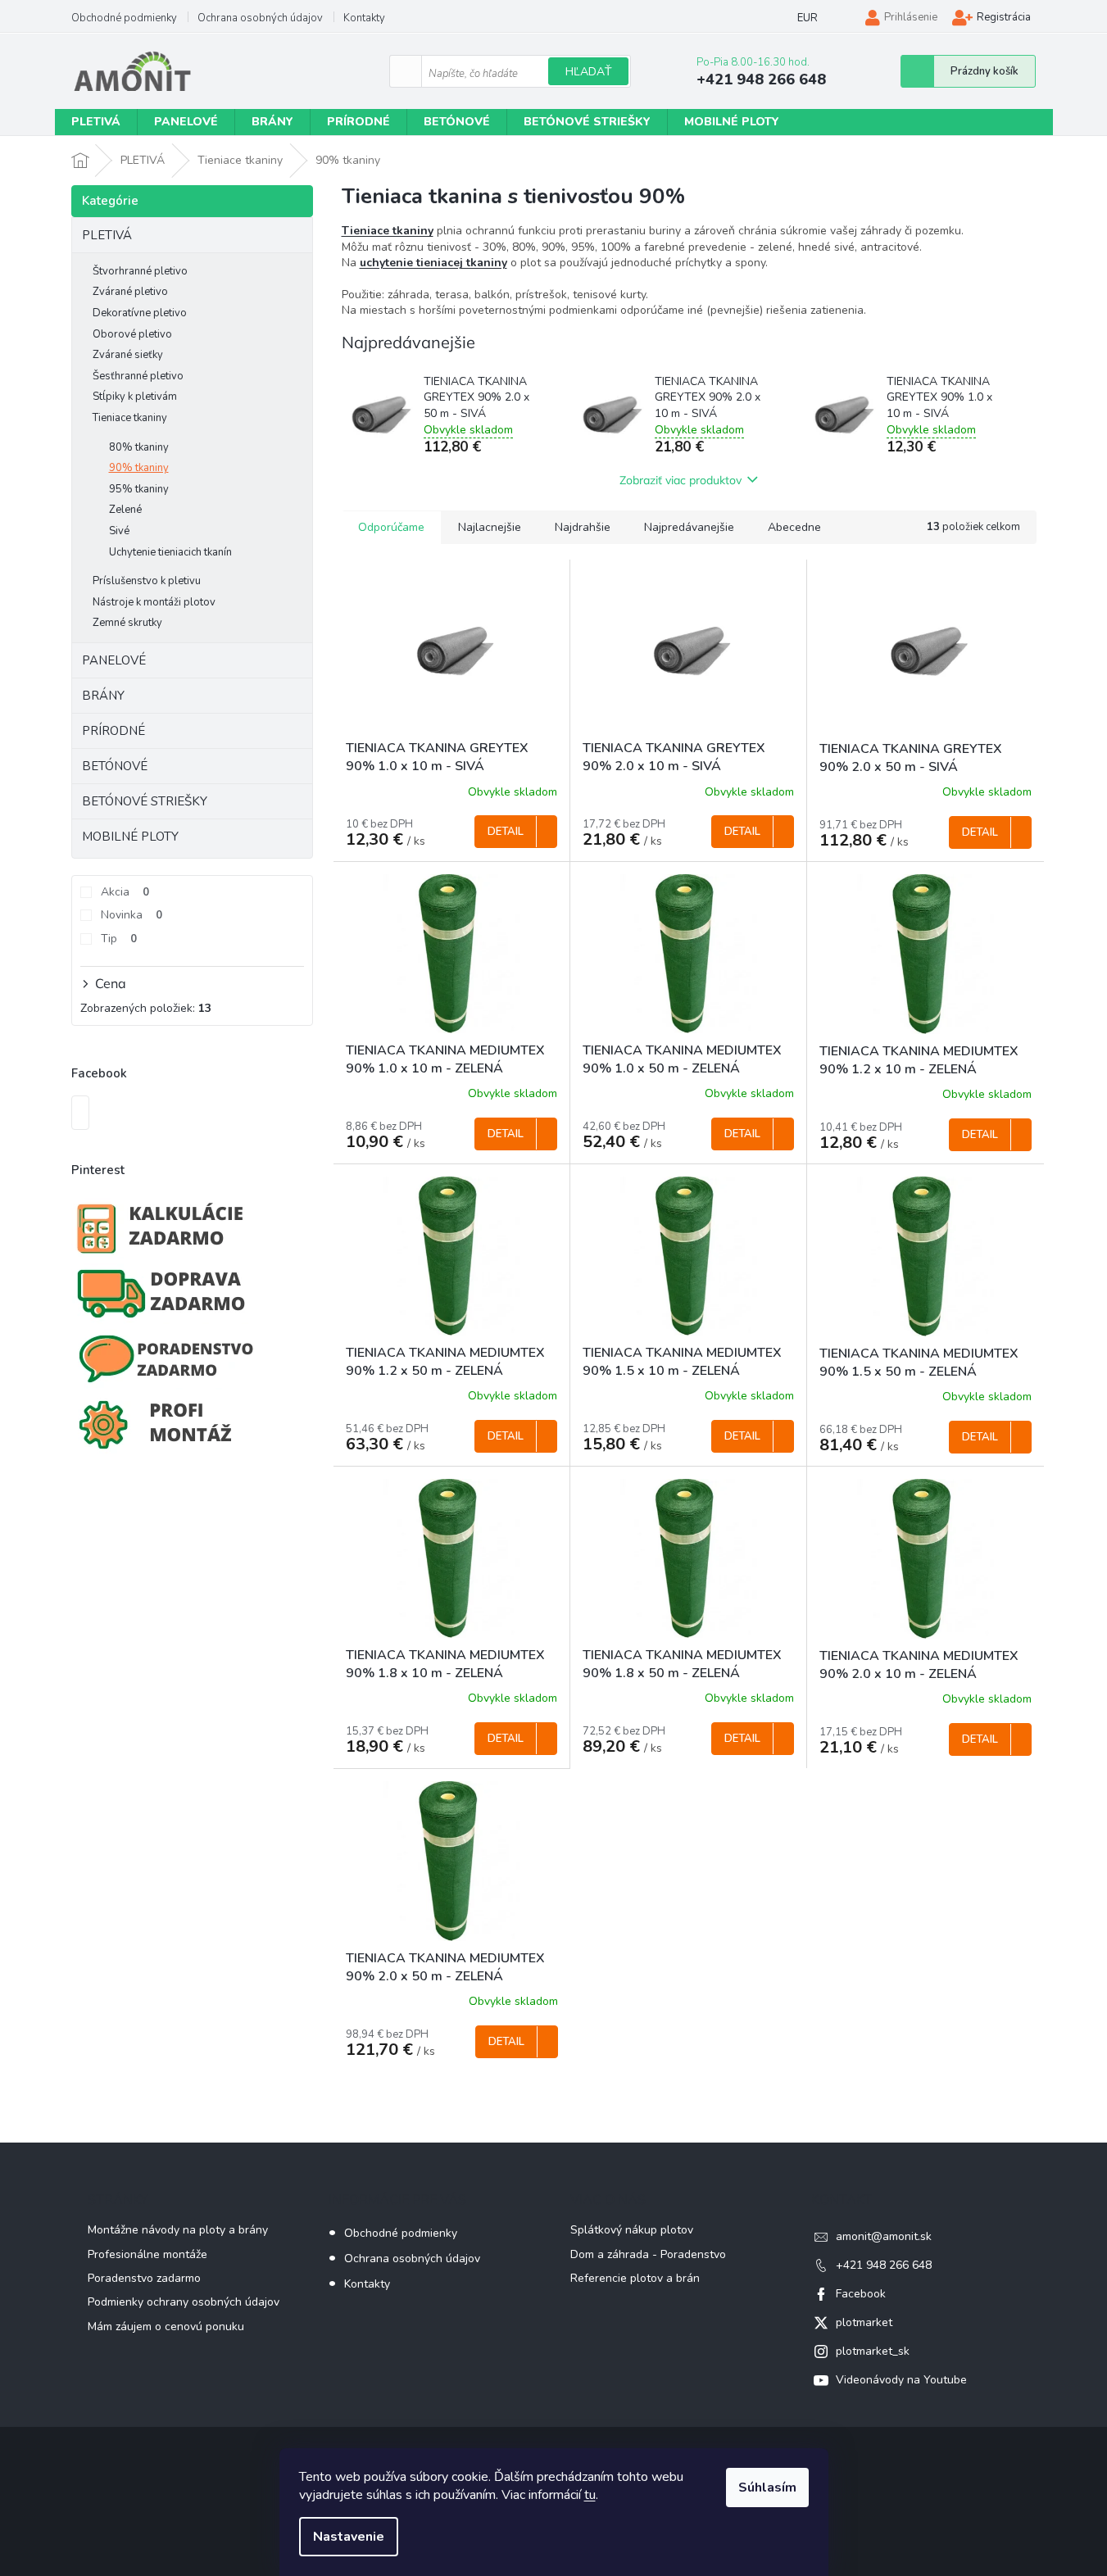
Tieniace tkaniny (130, 418)
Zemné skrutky (127, 623)
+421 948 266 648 (884, 2265)
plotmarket (864, 2322)
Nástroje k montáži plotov (154, 602)
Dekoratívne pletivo (140, 313)
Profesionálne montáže (147, 2254)
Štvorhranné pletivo (140, 271)
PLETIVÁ (107, 235)
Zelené (125, 510)
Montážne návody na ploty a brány (178, 2230)
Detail (506, 832)
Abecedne (794, 527)
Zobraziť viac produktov (681, 480)
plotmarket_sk (873, 2351)
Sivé (119, 531)
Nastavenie (349, 2537)
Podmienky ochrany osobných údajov (184, 2302)
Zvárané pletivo (130, 292)
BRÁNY (103, 696)
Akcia (125, 892)
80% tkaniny (139, 447)
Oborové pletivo (132, 334)
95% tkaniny (139, 489)
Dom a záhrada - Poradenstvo (648, 2254)
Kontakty (364, 18)
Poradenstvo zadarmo (144, 2278)
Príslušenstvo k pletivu (147, 581)
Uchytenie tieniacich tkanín (170, 552)
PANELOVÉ (114, 660)
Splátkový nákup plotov (632, 2230)
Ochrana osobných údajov (260, 18)
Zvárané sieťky (128, 355)
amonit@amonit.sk (884, 2236)
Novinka (132, 915)
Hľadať (588, 72)
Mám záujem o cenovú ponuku (166, 2327)
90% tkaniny (139, 468)
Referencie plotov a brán (635, 2278)
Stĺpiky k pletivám (135, 397)
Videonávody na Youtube (901, 2380)
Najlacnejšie (490, 527)
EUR (808, 18)
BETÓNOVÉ (115, 766)
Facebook (861, 2294)
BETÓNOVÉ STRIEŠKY (145, 801)
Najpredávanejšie (689, 527)
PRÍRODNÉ (113, 731)
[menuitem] (96, 122)
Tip (119, 939)
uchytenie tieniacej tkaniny (433, 263)
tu (590, 2495)
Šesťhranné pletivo (138, 376)
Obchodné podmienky (124, 18)
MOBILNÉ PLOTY (130, 837)
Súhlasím (767, 2488)
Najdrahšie (583, 527)
